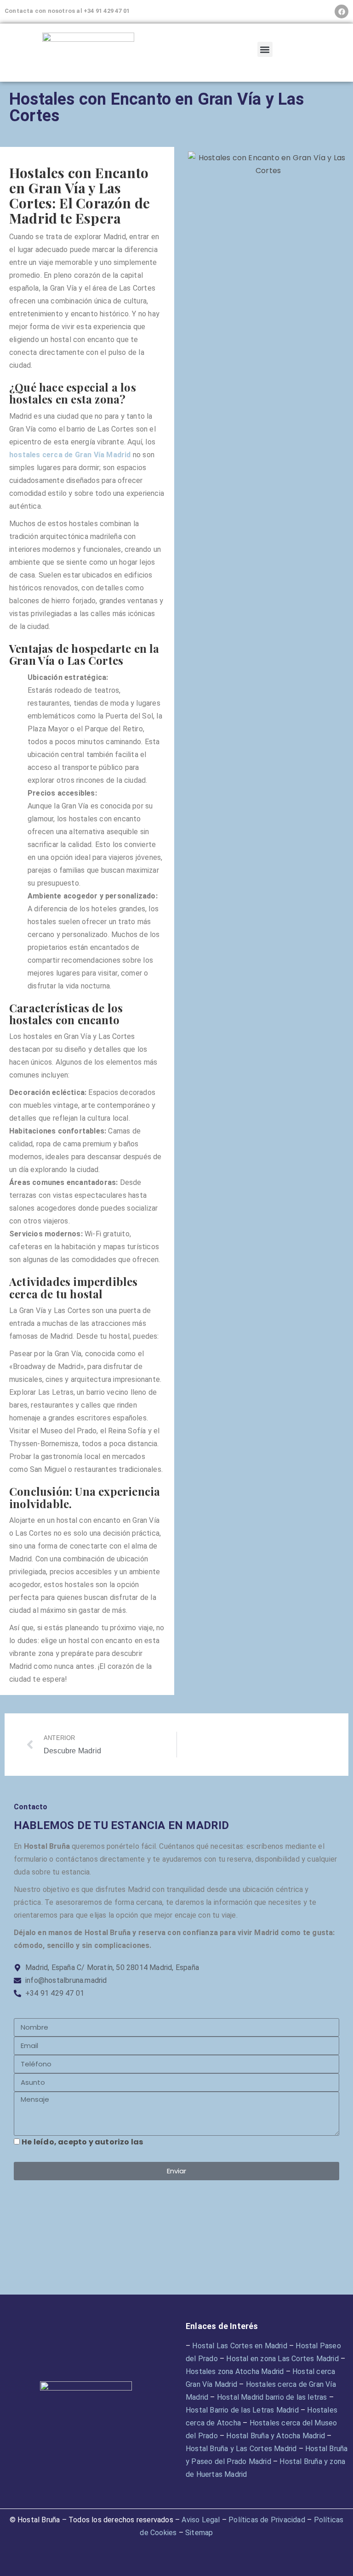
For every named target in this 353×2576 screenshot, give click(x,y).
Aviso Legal (201, 2520)
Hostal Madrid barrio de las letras (272, 2397)
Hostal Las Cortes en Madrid (239, 2346)
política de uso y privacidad (201, 2142)
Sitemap (199, 2533)
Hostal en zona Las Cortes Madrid (282, 2359)
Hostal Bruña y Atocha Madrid (276, 2436)
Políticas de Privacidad (267, 2520)
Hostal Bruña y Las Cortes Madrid (241, 2449)
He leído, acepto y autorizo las (139, 2142)
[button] (265, 49)
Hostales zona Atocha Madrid (235, 2371)
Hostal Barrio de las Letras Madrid (242, 2410)
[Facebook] (342, 11)
